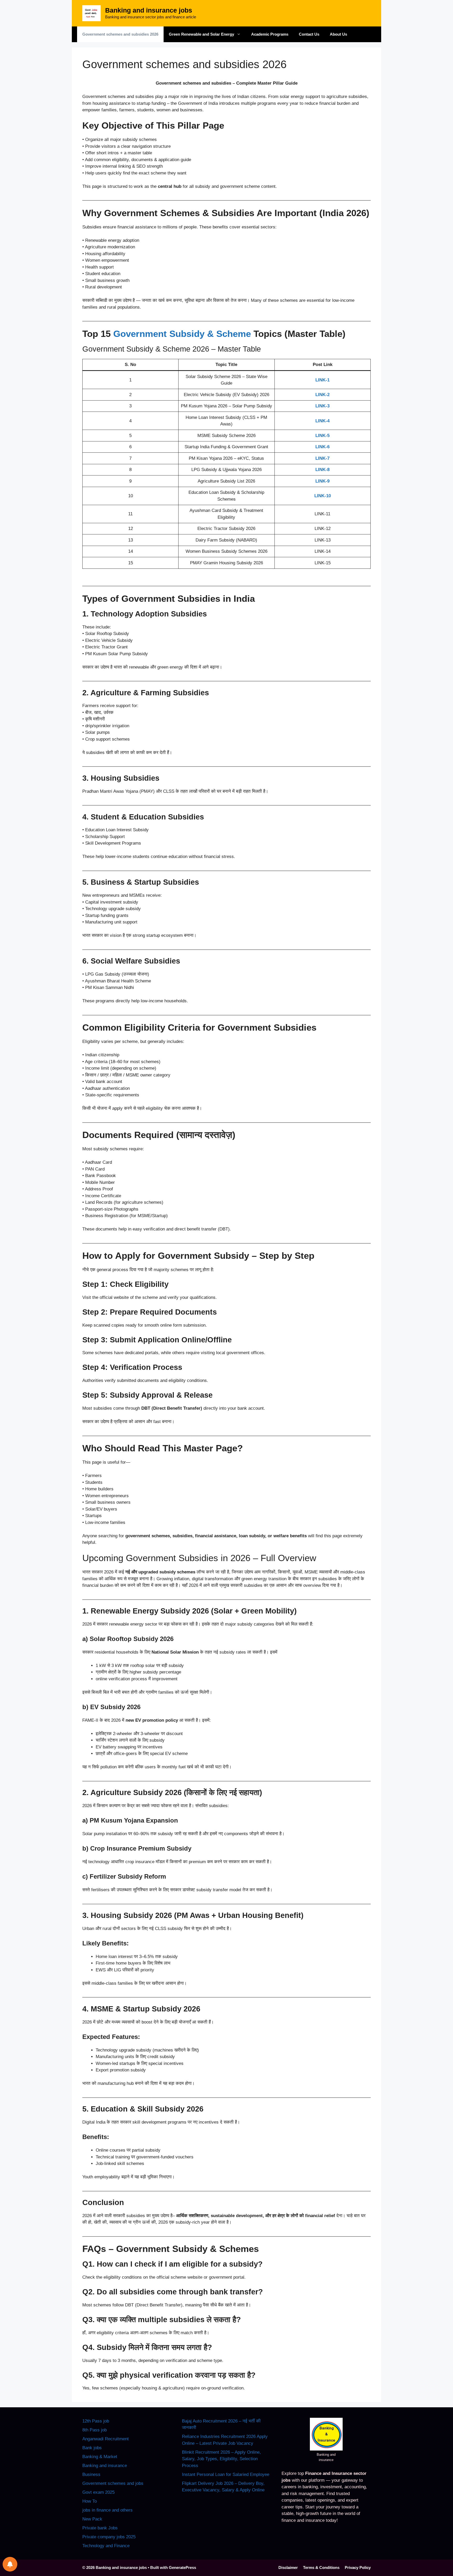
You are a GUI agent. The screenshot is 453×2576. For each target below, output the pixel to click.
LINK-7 (322, 458)
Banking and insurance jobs (149, 10)
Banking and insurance (105, 2466)
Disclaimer (288, 2567)
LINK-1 (322, 380)
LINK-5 (322, 436)
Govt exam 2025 (98, 2492)
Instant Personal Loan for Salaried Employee (226, 2474)
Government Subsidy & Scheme (182, 334)
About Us (338, 34)
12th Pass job (96, 2421)
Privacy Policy (358, 2567)
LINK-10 (323, 496)
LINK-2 (322, 395)
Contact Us (309, 34)
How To (90, 2501)
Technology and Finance (106, 2546)
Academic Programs (270, 34)
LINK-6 (322, 447)
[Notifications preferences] (10, 2564)
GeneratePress (182, 2567)
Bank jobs (92, 2448)
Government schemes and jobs (113, 2483)
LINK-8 (322, 470)
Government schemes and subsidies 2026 (120, 34)
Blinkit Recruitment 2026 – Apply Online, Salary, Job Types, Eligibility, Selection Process (221, 2459)
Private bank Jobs (100, 2528)
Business (91, 2474)
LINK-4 (322, 421)
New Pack (92, 2519)
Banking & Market (100, 2457)
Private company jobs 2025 (109, 2537)
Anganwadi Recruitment (106, 2439)
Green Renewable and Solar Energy (201, 34)
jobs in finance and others (107, 2510)
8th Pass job (95, 2430)
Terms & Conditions (321, 2567)
